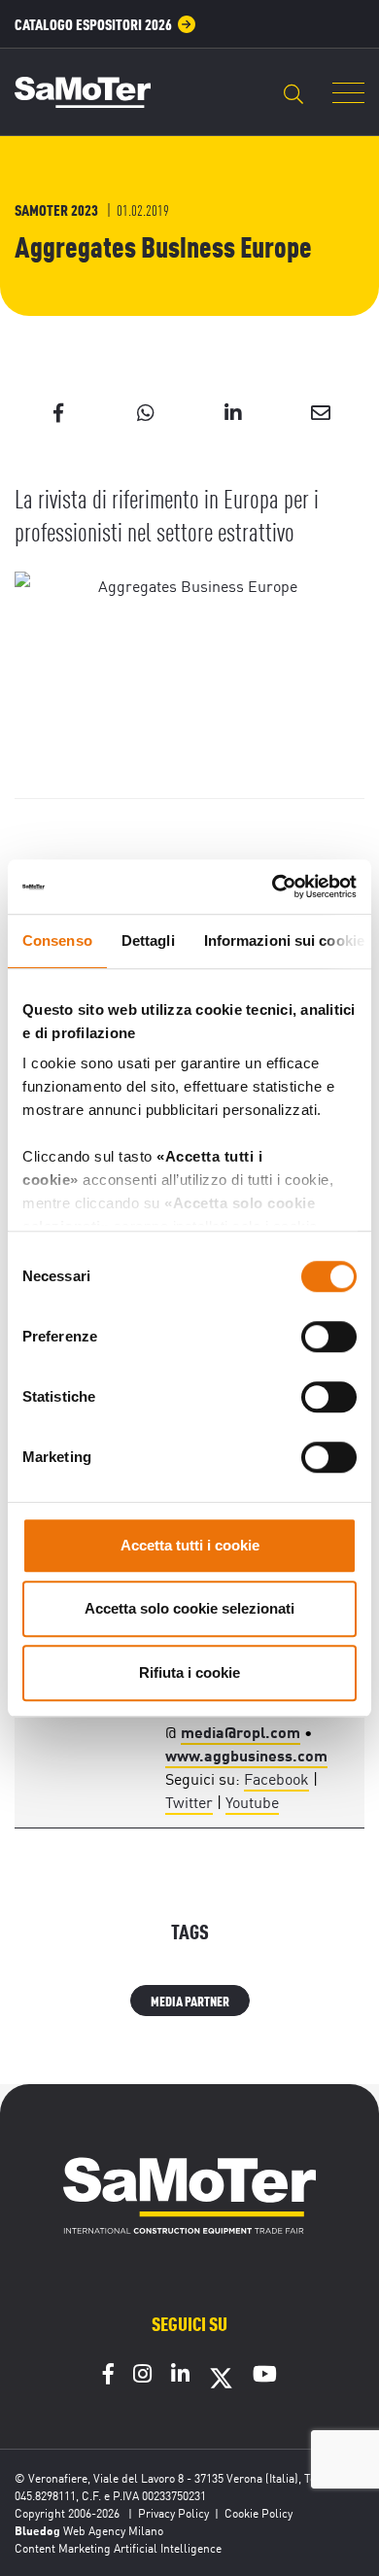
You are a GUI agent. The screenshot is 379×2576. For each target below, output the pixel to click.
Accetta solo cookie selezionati (189, 1608)
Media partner (190, 2000)
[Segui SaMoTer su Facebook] (108, 2376)
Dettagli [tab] (148, 940)
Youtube (252, 1801)
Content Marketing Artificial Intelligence (118, 2547)
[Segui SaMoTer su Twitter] (221, 2385)
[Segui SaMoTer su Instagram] (142, 2376)
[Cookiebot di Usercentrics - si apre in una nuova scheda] (273, 887)
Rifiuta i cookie (189, 1672)
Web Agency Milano (113, 2530)
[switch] (329, 1337)
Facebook (276, 1778)
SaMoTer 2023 (56, 209)
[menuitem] (105, 24)
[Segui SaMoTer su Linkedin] (180, 2376)
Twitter (189, 1801)
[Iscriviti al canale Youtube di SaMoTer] (265, 2376)
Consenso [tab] (57, 940)
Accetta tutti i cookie (190, 1545)
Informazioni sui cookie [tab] (284, 940)
